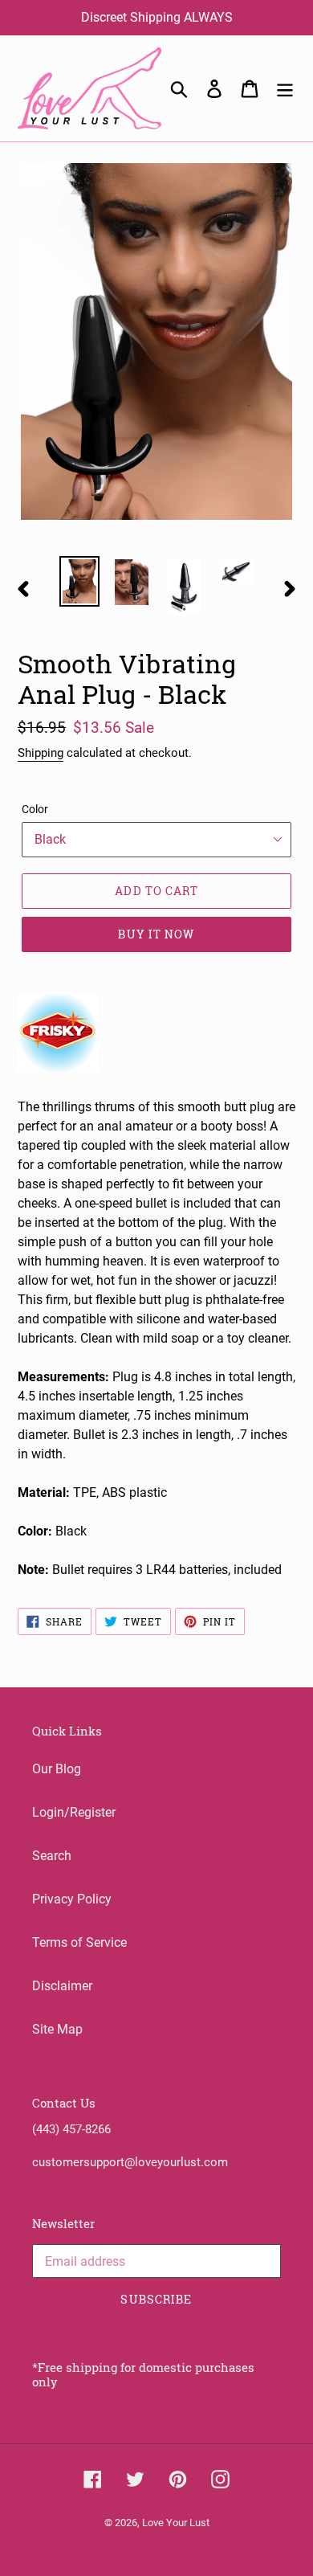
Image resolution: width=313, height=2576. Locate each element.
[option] (80, 581)
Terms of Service (79, 1942)
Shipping (41, 753)
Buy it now (156, 934)
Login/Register (74, 1812)
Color (35, 809)
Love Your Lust (176, 2523)
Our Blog (57, 1769)
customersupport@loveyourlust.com (130, 2162)
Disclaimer (62, 1986)
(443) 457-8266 (71, 2129)
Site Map (57, 2029)
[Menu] (285, 88)
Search (52, 1856)
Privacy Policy (72, 1899)
